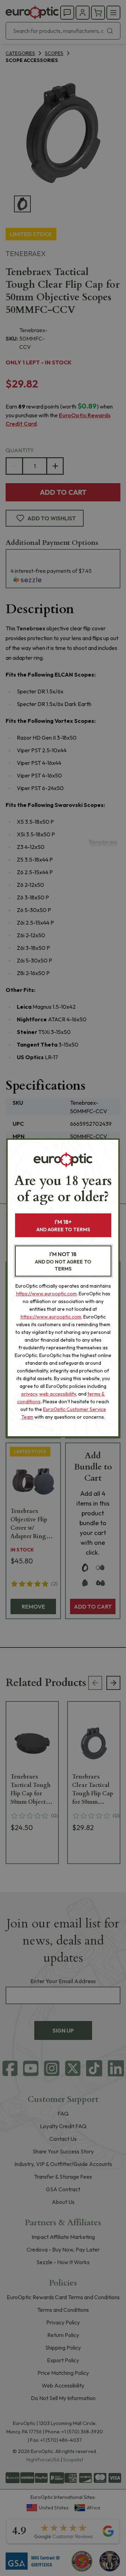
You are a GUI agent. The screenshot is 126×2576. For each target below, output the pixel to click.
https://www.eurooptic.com (46, 1294)
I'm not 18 (63, 1261)
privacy (29, 1394)
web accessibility (58, 1394)
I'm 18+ (63, 1225)
